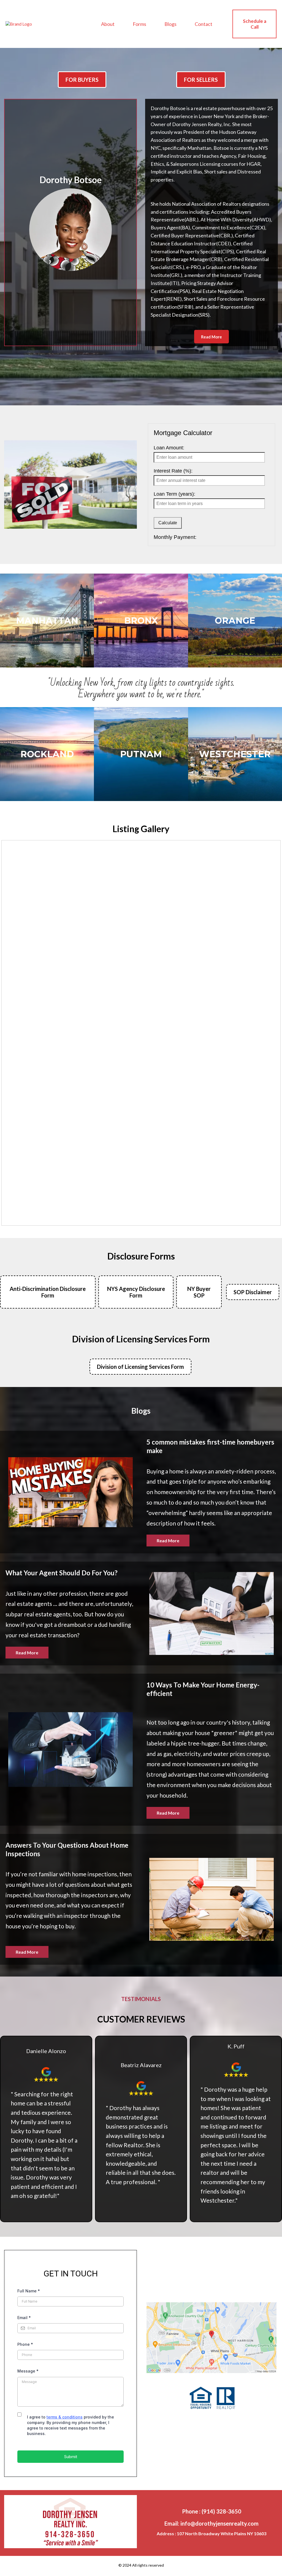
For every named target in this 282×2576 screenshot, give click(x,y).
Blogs (170, 24)
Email (24, 2318)
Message (28, 2371)
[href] (211, 2338)
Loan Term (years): (174, 494)
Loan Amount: (169, 448)
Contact (204, 24)
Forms (139, 24)
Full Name (29, 2291)
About (108, 24)
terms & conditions (65, 2417)
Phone (25, 2344)
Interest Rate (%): (173, 471)
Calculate (168, 523)
